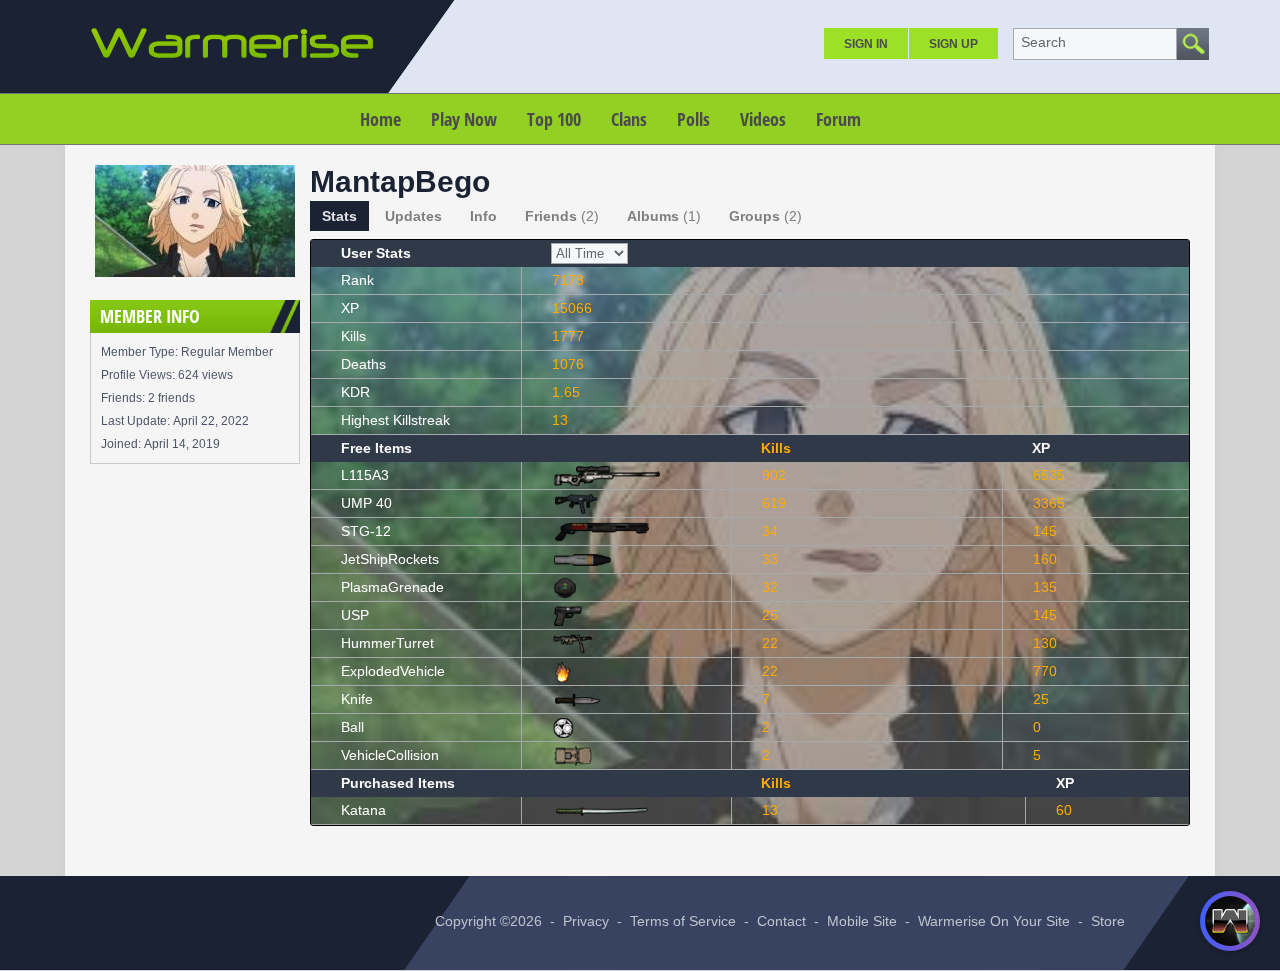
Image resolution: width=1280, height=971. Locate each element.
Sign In (866, 44)
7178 (568, 280)
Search (1043, 42)
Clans (629, 119)
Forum (838, 119)
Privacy (586, 921)
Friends (562, 216)
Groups (765, 216)
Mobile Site (862, 921)
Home (380, 119)
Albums (664, 216)
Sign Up (953, 44)
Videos (763, 119)
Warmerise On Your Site (994, 921)
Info (483, 216)
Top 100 (554, 119)
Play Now (464, 119)
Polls (693, 119)
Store (1108, 921)
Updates (413, 216)
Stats (339, 216)
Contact (781, 921)
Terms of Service (683, 921)
